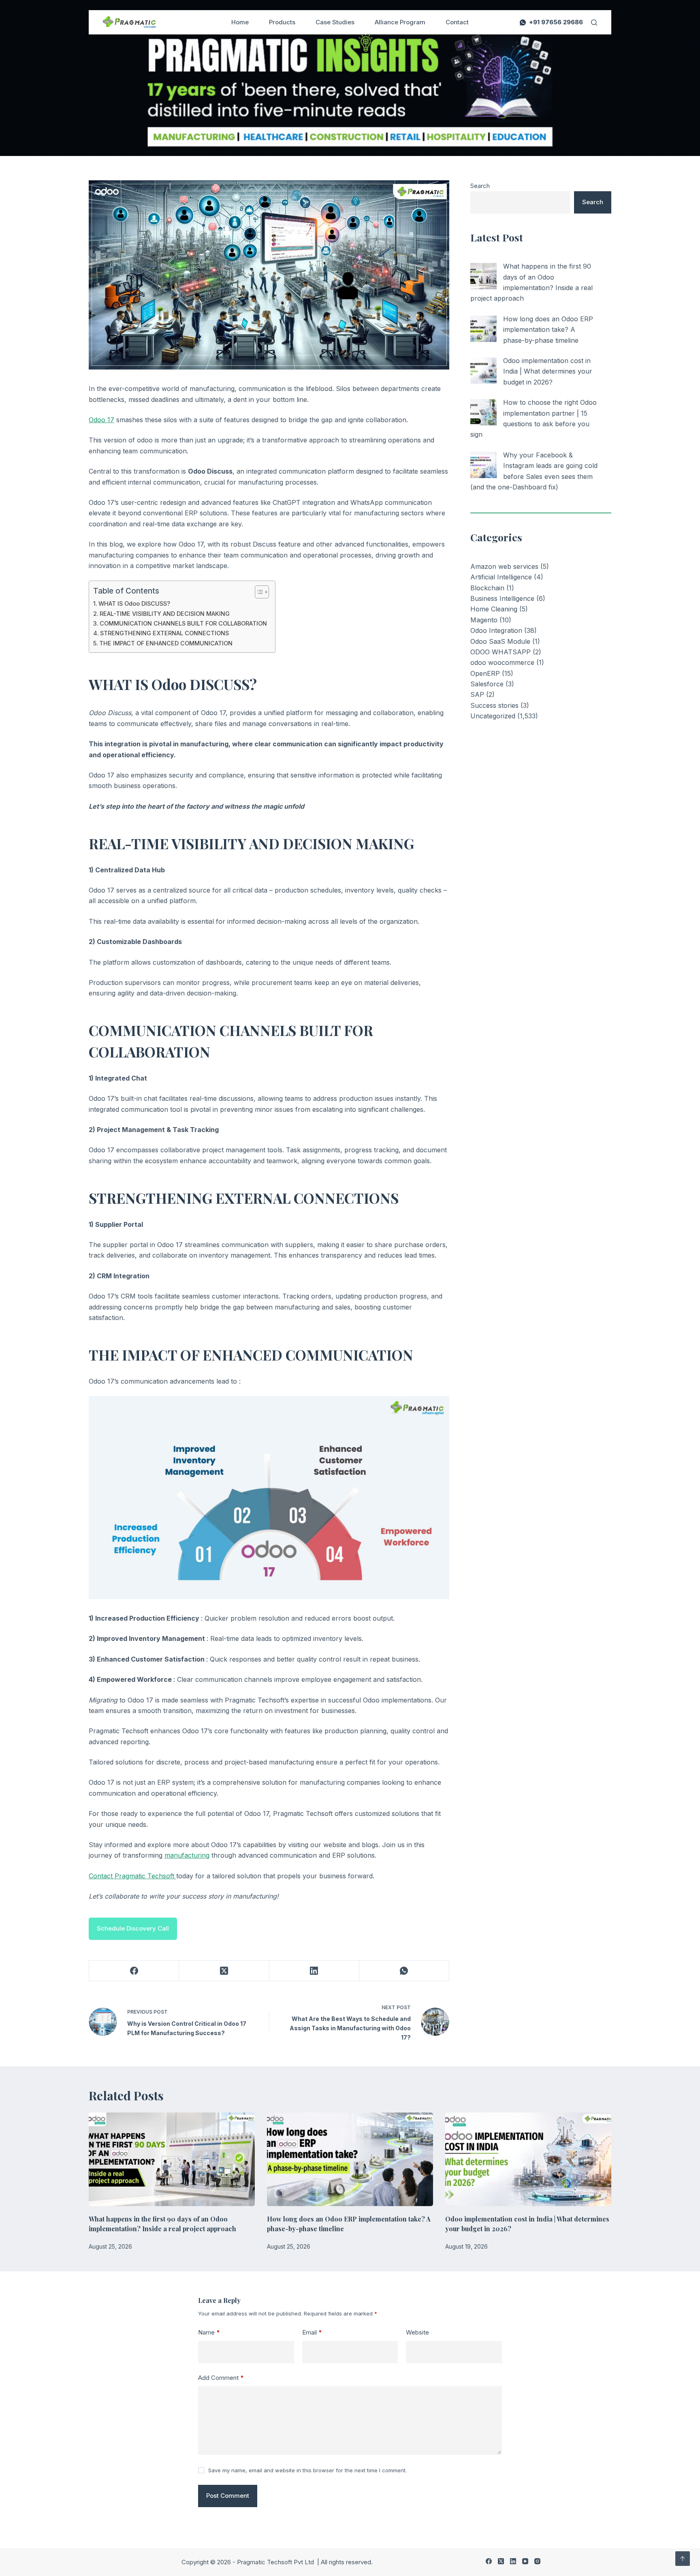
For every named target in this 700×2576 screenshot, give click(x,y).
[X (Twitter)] (224, 1971)
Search (480, 186)
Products (282, 22)
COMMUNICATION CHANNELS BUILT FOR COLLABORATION (183, 623)
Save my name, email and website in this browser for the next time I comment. (307, 2470)
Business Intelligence (502, 598)
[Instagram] (537, 2561)
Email (312, 2332)
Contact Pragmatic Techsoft (132, 1876)
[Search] (594, 22)
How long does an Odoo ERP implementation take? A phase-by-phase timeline (548, 330)
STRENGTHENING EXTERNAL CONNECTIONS (164, 633)
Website (417, 2332)
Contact (457, 22)
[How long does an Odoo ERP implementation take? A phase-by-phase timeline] (483, 329)
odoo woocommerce (502, 662)
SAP (477, 694)
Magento (484, 620)
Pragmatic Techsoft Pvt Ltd (276, 2562)
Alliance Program (400, 22)
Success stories (494, 705)
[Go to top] (683, 2559)
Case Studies (335, 22)
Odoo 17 (101, 420)
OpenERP (485, 673)
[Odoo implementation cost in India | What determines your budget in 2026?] (483, 371)
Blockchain (487, 588)
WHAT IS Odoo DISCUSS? (134, 603)
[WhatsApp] (404, 1971)
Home (240, 22)
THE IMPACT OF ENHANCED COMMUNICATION (166, 643)
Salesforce (487, 684)
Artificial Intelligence (501, 577)
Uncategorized (493, 716)
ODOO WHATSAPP (500, 652)
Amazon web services (504, 566)
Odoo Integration (496, 630)
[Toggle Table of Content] (258, 592)
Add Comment (221, 2378)
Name (209, 2332)
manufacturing (187, 1855)
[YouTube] (525, 2561)
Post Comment (228, 2496)
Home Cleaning (494, 609)
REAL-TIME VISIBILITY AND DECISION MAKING (165, 614)
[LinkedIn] (314, 1971)
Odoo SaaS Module (500, 641)
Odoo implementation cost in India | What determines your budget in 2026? (548, 371)
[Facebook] (134, 1971)
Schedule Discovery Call (133, 1928)
